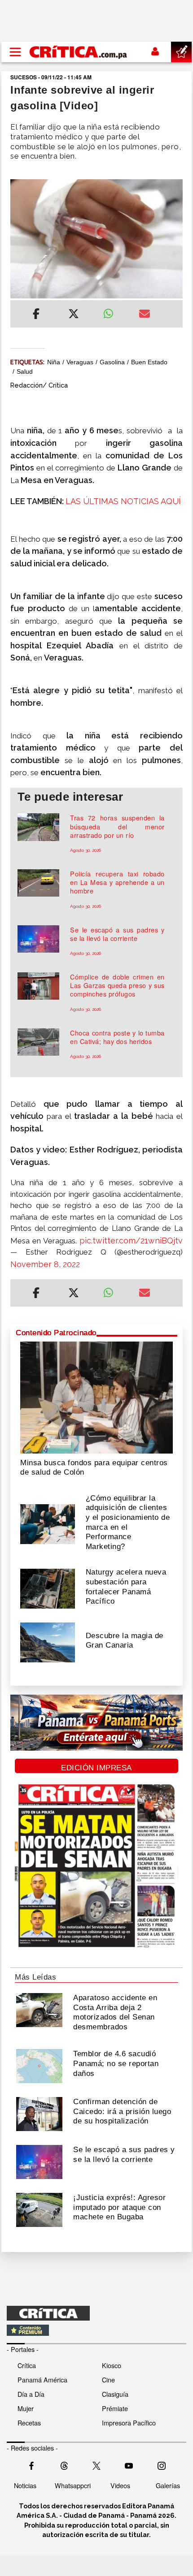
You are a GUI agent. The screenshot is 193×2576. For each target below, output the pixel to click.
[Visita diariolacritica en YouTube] (129, 2465)
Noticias (25, 2485)
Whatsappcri (73, 2485)
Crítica (27, 2365)
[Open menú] (15, 52)
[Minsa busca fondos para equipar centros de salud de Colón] (96, 1397)
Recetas (29, 2423)
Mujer (26, 2408)
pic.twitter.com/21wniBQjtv (131, 1241)
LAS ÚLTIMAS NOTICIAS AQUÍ (123, 501)
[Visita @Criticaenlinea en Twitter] (64, 2465)
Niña (54, 362)
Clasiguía (115, 2394)
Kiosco (112, 2365)
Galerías (168, 2485)
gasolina (112, 362)
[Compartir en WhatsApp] (114, 311)
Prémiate (115, 2408)
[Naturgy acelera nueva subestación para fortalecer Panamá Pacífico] (48, 1588)
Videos (120, 2485)
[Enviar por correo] (145, 315)
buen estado (149, 362)
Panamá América (42, 2380)
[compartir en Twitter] (74, 315)
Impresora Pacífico (129, 2423)
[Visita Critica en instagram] (162, 2465)
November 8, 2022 (45, 1264)
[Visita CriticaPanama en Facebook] (31, 2465)
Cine (108, 2380)
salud (25, 371)
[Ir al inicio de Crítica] (79, 52)
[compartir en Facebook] (36, 315)
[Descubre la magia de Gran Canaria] (48, 1642)
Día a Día (31, 2394)
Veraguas (80, 362)
